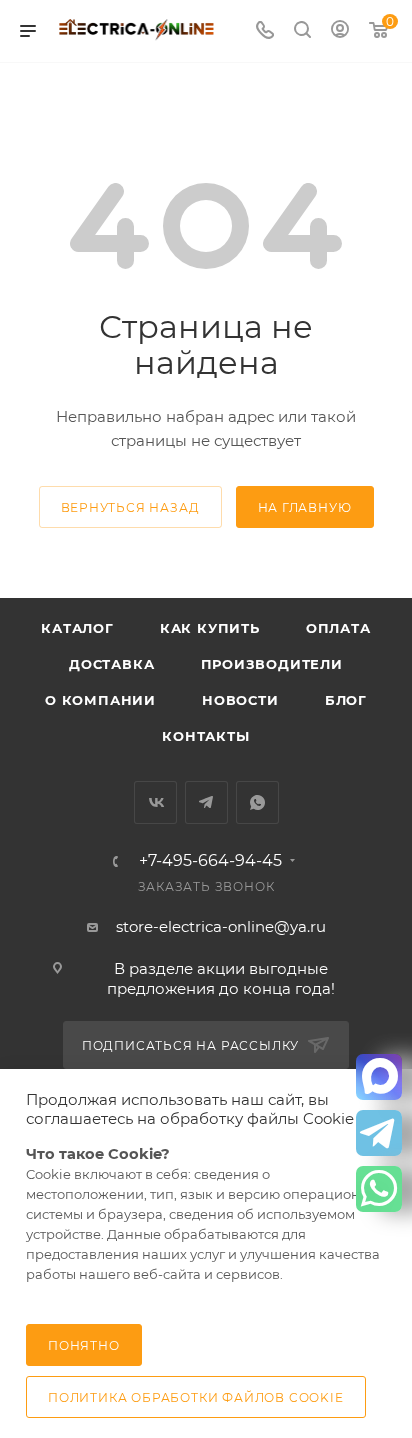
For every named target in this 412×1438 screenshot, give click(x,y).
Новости (240, 700)
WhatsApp (257, 802)
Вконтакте (155, 802)
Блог (346, 700)
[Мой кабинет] (340, 31)
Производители (272, 664)
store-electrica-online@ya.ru (221, 926)
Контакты (205, 736)
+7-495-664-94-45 (210, 861)
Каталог (77, 628)
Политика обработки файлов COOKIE (196, 1397)
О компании (100, 700)
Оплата (338, 628)
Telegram (206, 802)
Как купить (210, 628)
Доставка (111, 664)
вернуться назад (130, 507)
